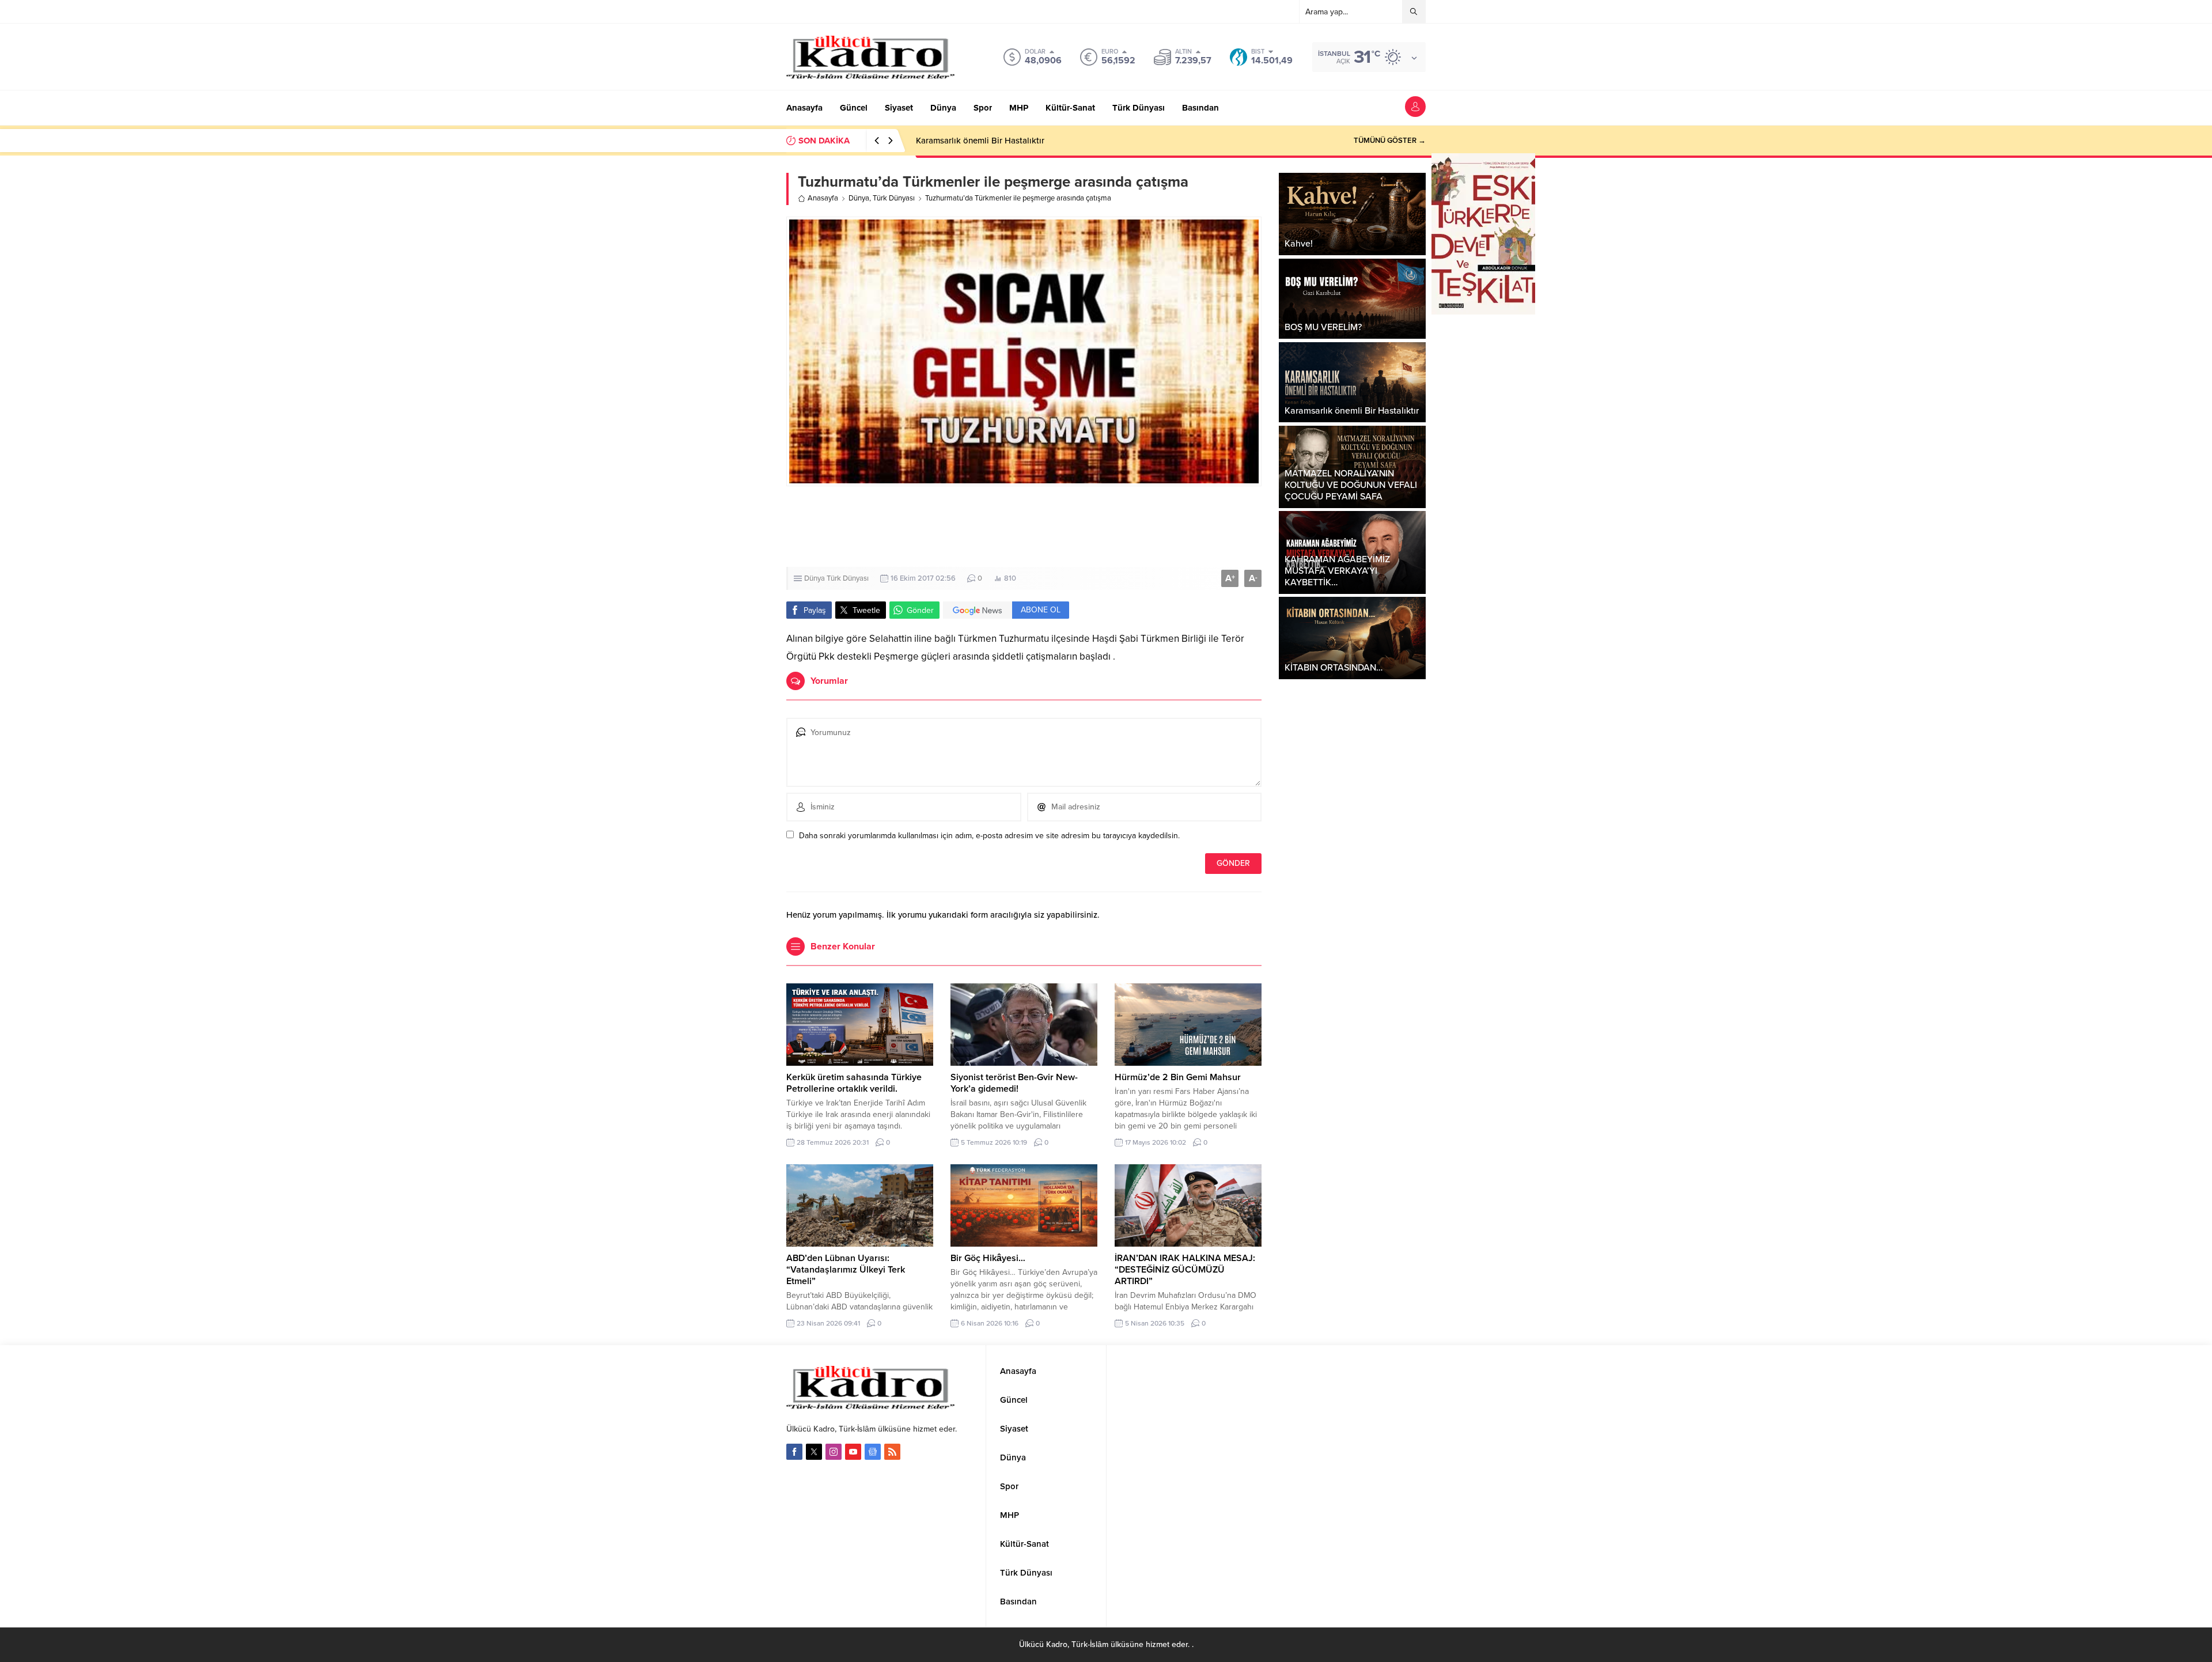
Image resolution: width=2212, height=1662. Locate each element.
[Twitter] (814, 1452)
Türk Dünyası (894, 198)
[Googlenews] (873, 1452)
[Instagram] (834, 1452)
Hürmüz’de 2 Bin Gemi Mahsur (1178, 1077)
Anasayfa (823, 198)
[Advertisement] (1106, 527)
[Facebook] (794, 1452)
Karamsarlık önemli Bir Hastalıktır (980, 141)
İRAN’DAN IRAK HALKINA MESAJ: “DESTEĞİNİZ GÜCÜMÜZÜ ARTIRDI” (1185, 1270)
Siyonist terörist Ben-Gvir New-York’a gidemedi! (1014, 1083)
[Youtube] (853, 1452)
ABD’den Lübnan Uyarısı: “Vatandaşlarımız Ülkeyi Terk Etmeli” (846, 1270)
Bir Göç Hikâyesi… (988, 1258)
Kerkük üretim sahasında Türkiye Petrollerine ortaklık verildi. (854, 1083)
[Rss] (892, 1452)
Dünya (859, 198)
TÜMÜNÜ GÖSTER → (1390, 141)
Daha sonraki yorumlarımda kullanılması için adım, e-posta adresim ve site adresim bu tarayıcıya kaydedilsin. (989, 836)
